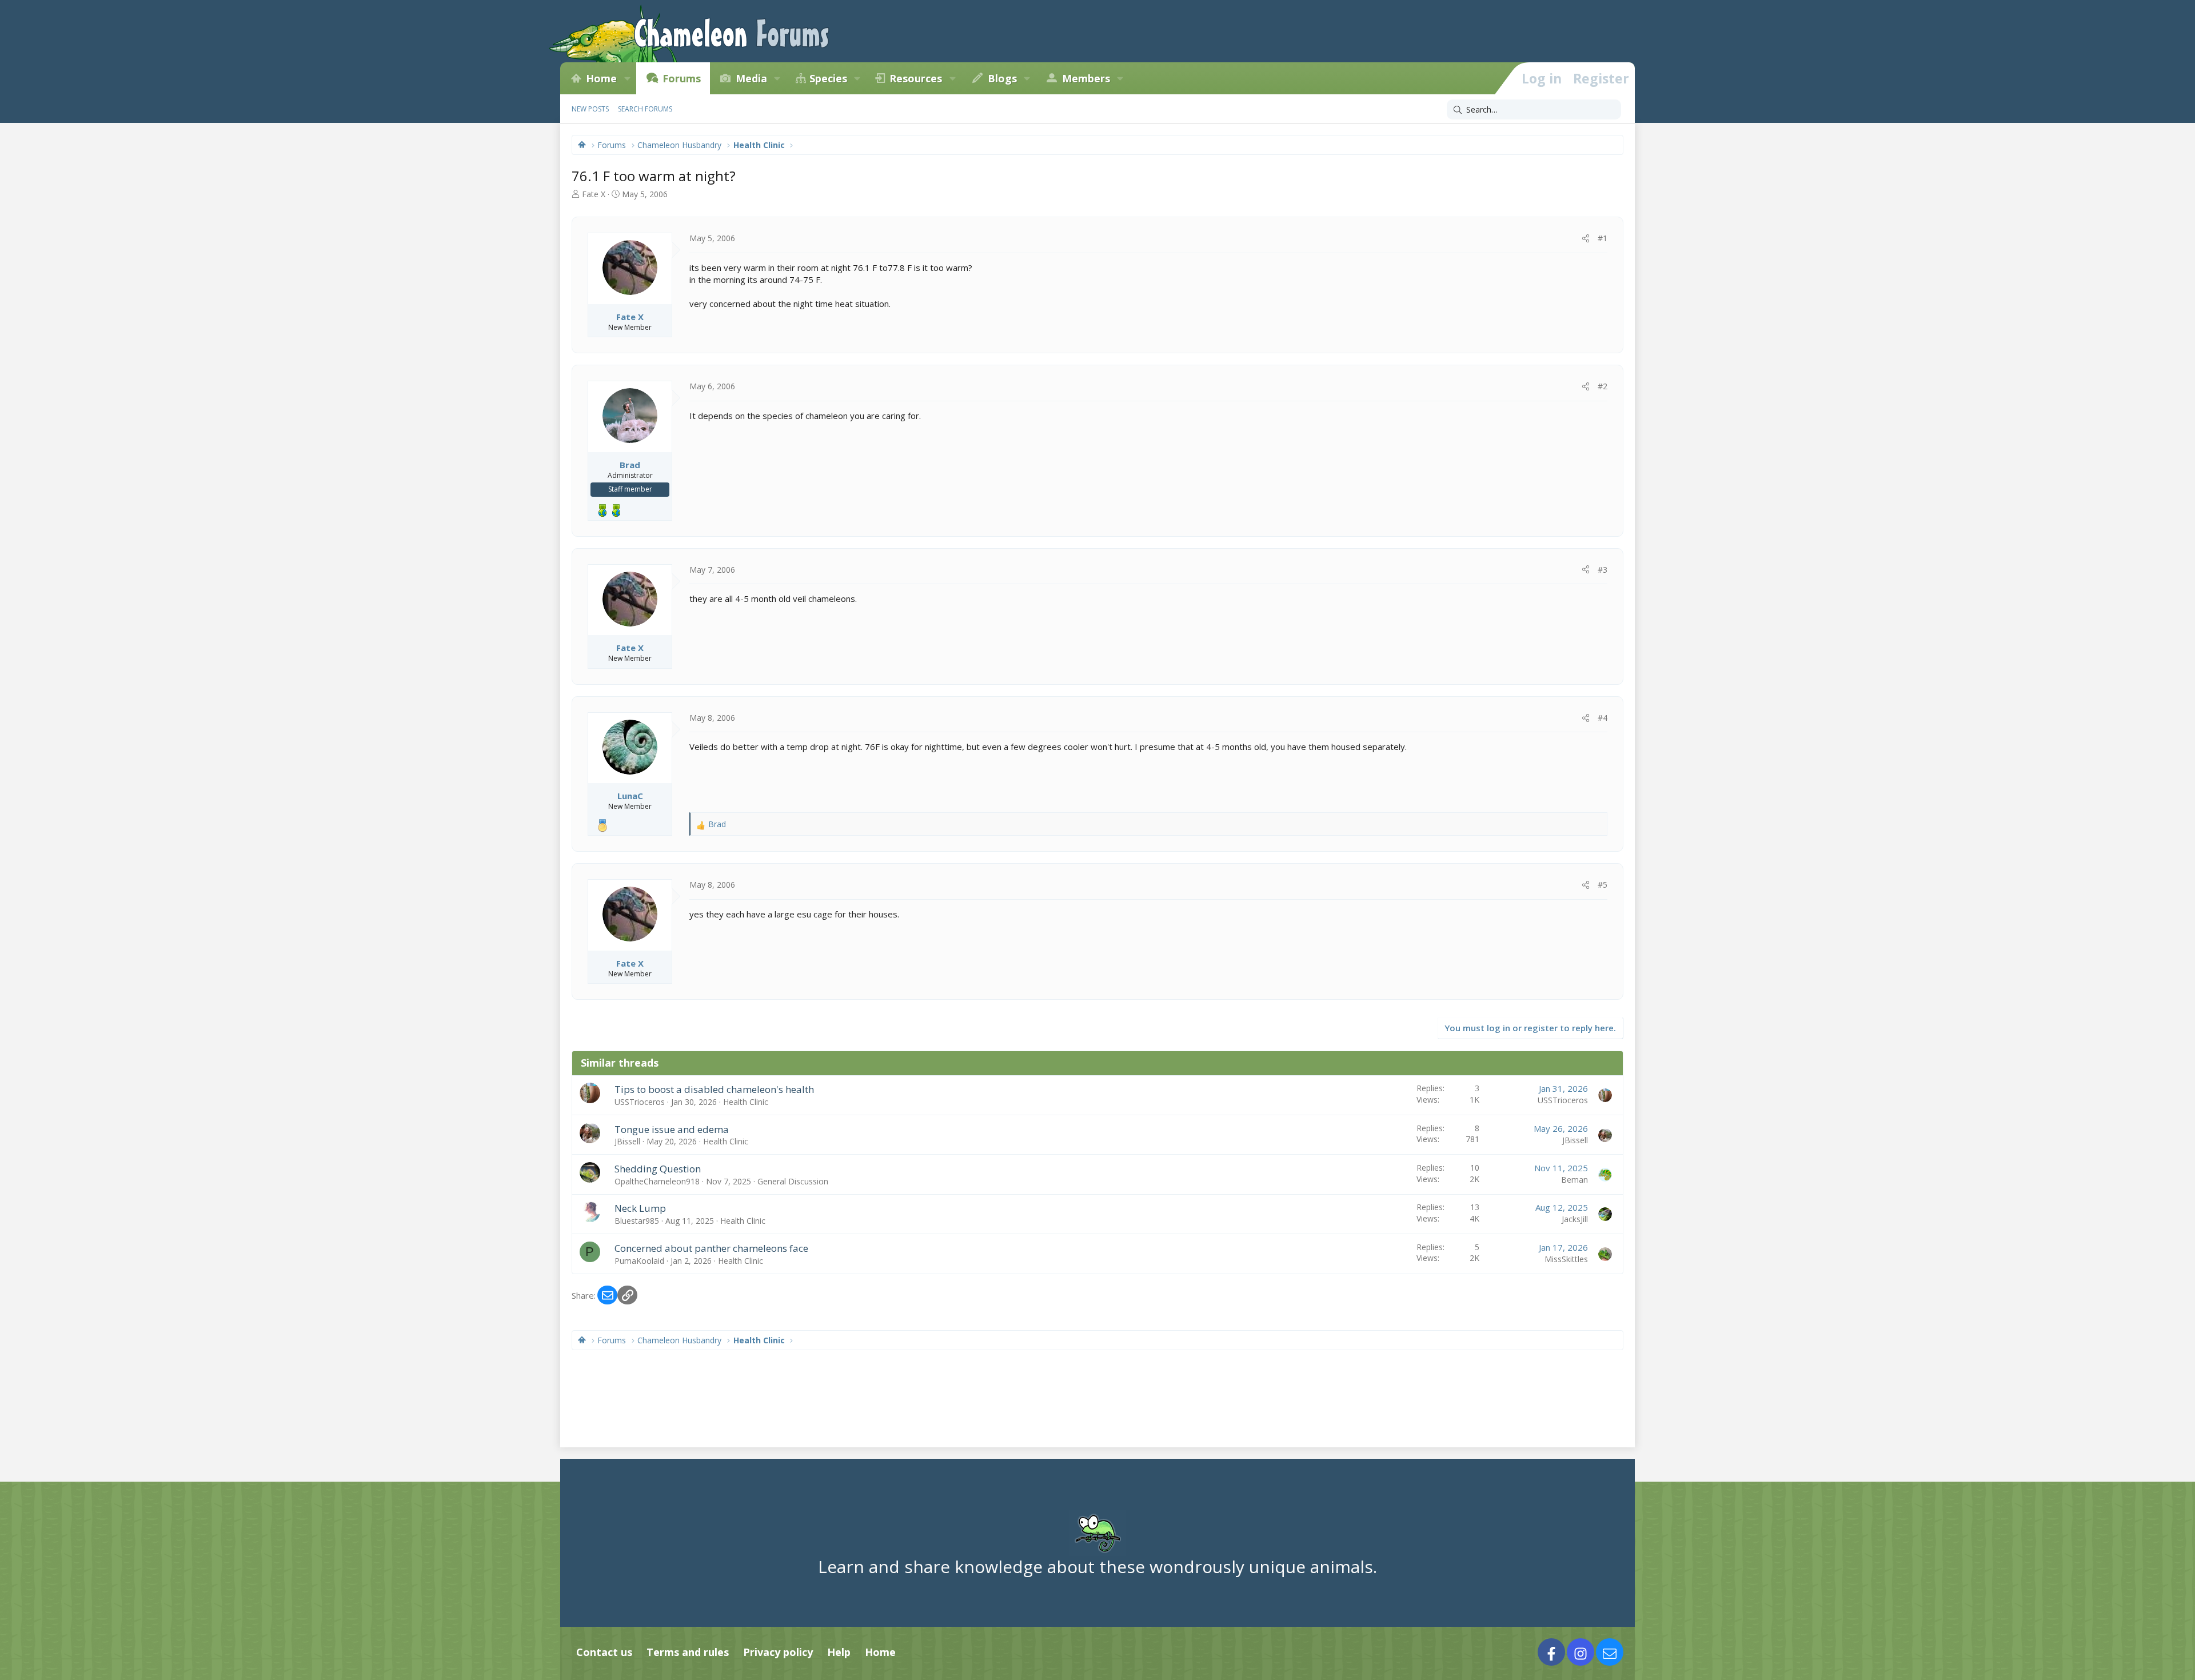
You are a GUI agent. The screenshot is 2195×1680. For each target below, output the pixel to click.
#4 (1603, 718)
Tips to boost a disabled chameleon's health (714, 1089)
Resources (916, 78)
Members (1086, 78)
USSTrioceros (640, 1102)
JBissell (627, 1141)
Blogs (1002, 78)
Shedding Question (658, 1169)
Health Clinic (746, 1102)
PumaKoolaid (639, 1261)
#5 (1603, 885)
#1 (1603, 238)
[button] (627, 78)
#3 (1603, 570)
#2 (1603, 386)
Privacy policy (778, 1652)
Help (839, 1652)
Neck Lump (640, 1208)
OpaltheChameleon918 (657, 1181)
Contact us (604, 1652)
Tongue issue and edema (672, 1129)
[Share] (1586, 238)
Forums (682, 78)
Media (751, 78)
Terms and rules (688, 1652)
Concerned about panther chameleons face (711, 1248)
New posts (590, 109)
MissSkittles (1566, 1259)
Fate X (594, 194)
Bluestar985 (637, 1221)
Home (601, 78)
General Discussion (793, 1181)
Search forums (645, 109)
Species (828, 78)
